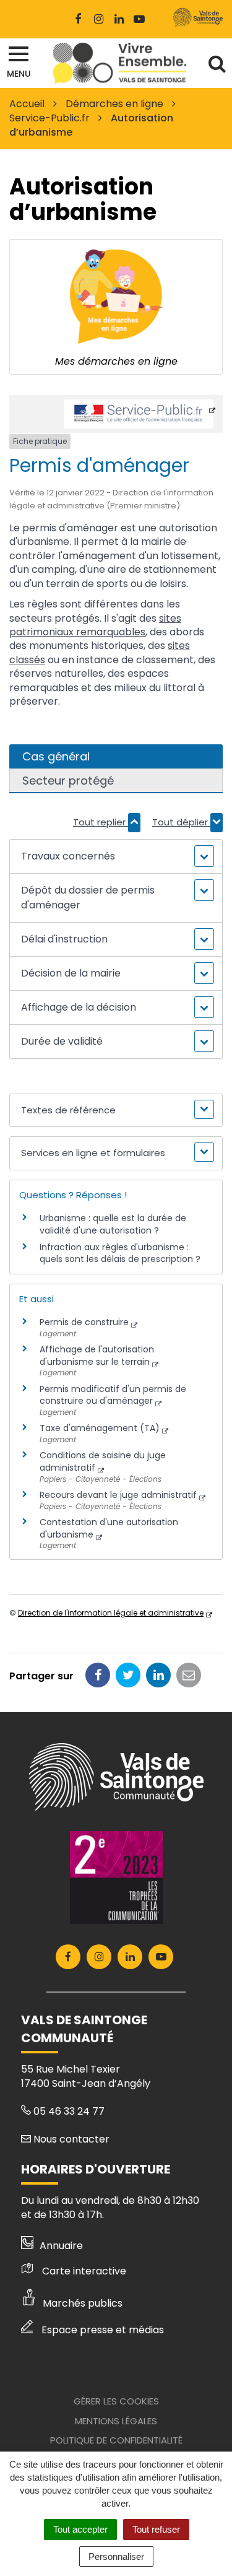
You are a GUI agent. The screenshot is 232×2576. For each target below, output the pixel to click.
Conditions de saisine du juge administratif (103, 1461)
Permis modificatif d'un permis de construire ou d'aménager (113, 1395)
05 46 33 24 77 (68, 2111)
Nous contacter (70, 2139)
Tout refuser (156, 2529)
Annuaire (61, 2246)
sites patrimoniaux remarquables (95, 625)
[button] (116, 856)
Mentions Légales (116, 2421)
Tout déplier (181, 822)
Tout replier (101, 822)
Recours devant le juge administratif (118, 1495)
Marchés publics (83, 2303)
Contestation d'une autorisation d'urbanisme (109, 1528)
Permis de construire (84, 1322)
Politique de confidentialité (116, 2440)
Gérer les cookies (116, 2401)
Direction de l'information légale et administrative (111, 1613)
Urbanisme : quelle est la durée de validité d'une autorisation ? (113, 1224)
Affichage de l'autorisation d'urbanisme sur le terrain (97, 1355)
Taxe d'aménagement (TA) (100, 1428)
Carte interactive (84, 2271)
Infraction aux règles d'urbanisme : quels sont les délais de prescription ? (120, 1253)
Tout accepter (80, 2529)
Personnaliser (116, 2556)
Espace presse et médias (103, 2330)
